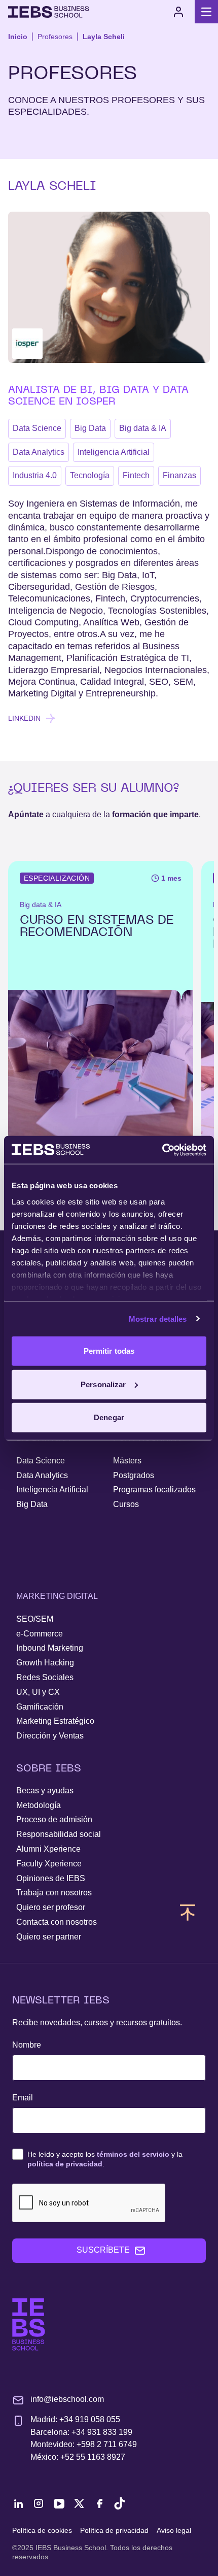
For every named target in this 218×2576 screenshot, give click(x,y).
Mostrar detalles (158, 1318)
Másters (127, 1461)
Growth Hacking (45, 1663)
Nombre (27, 2045)
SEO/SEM (35, 1619)
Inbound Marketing (50, 1648)
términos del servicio (133, 2154)
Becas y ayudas (45, 1791)
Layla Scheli (104, 37)
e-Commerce (40, 1634)
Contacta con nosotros (57, 1922)
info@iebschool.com (67, 2399)
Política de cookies (42, 2530)
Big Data (90, 428)
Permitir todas (109, 1351)
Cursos (126, 1504)
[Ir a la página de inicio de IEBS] (29, 2324)
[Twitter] (79, 2503)
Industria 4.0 (35, 475)
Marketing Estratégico (55, 1721)
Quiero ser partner (49, 1937)
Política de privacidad (114, 2530)
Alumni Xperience (48, 1849)
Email (23, 2098)
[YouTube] (59, 2503)
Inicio (18, 37)
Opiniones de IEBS (51, 1878)
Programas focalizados (154, 1490)
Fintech (136, 475)
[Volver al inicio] (49, 12)
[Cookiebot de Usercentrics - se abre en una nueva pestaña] (162, 1150)
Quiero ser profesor (51, 1907)
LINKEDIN (24, 718)
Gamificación (40, 1707)
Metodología (39, 1805)
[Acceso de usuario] (178, 12)
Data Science (37, 428)
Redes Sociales (45, 1677)
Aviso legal (174, 2530)
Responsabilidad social (59, 1834)
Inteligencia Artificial (114, 452)
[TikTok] (120, 2503)
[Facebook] (99, 2503)
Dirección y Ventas (50, 1736)
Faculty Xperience (49, 1864)
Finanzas (179, 475)
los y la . (105, 2159)
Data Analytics (39, 452)
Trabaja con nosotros (54, 1893)
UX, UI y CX (38, 1692)
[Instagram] (39, 2503)
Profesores (55, 37)
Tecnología (90, 475)
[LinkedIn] (18, 2503)
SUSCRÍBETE (103, 2250)
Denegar (109, 1417)
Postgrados (134, 1475)
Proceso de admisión (54, 1819)
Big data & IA (143, 428)
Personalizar (103, 1384)
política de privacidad (65, 2164)
